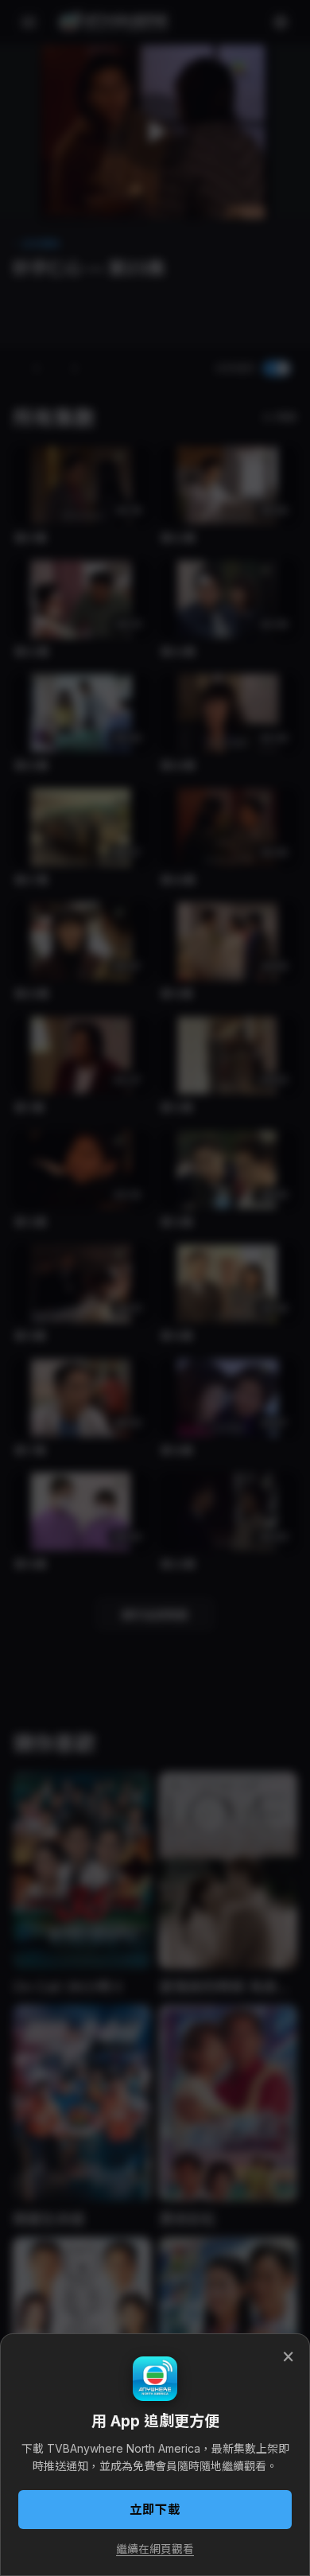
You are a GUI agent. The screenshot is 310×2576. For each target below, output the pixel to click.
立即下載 (155, 2510)
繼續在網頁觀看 (155, 2549)
